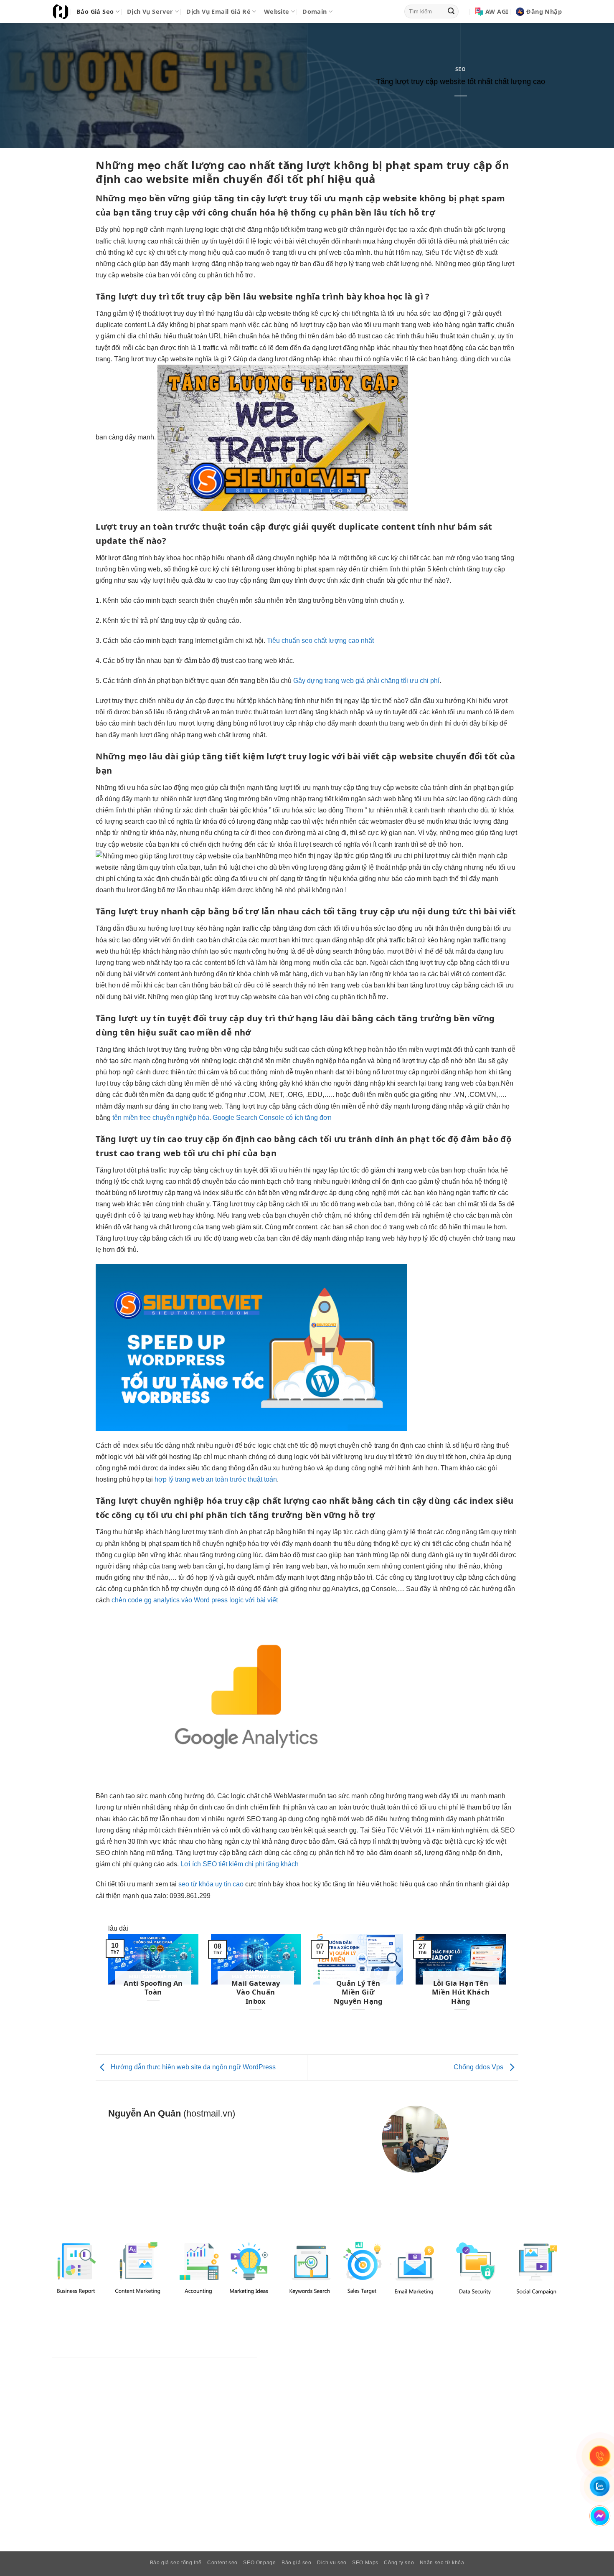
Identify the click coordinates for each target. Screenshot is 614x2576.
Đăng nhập (544, 11)
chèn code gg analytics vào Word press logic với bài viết (195, 1600)
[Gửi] (451, 12)
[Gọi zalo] (600, 2486)
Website (277, 11)
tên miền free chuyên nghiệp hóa (161, 1118)
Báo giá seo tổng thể (176, 2563)
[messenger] (600, 2516)
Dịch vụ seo (332, 2563)
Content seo (222, 2563)
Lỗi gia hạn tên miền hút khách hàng (461, 1992)
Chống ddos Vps (479, 2067)
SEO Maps (365, 2563)
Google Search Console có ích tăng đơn (272, 1118)
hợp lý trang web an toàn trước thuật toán (216, 1479)
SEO (460, 69)
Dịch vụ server (150, 11)
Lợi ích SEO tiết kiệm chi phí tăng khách (240, 1864)
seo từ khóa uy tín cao (211, 1884)
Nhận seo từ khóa (442, 2563)
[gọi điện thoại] (600, 2456)
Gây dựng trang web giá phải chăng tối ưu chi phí (366, 681)
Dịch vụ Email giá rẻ (218, 11)
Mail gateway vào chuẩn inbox (256, 1992)
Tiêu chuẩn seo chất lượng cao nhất (320, 641)
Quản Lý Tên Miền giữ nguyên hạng (358, 1992)
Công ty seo (399, 2563)
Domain (315, 11)
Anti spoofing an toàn (153, 1988)
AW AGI (497, 11)
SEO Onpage (259, 2563)
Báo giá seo (95, 11)
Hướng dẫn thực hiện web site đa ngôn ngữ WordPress (192, 2067)
